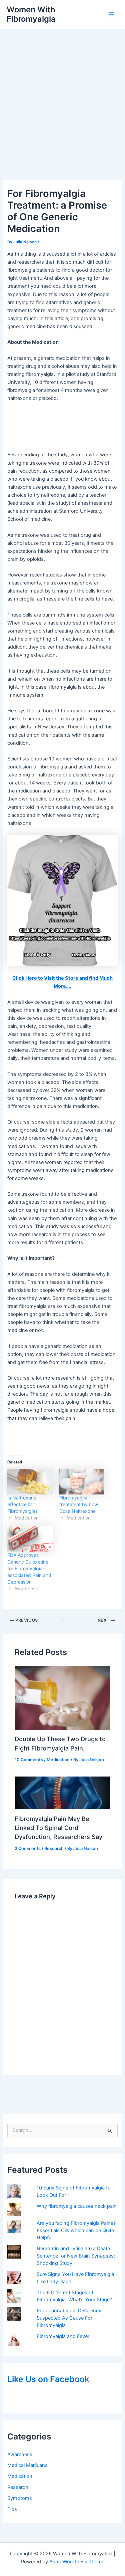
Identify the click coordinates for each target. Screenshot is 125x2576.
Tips (12, 2509)
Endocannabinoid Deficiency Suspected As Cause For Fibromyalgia (69, 2318)
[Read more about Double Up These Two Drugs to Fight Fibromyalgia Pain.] (62, 1697)
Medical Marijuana (27, 2465)
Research (18, 2487)
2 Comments (28, 1848)
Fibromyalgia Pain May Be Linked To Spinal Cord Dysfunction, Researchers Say (58, 1828)
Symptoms (20, 2498)
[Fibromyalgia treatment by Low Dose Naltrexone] (82, 1482)
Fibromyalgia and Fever (63, 2336)
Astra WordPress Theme (77, 2562)
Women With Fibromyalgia (31, 14)
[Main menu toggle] (111, 14)
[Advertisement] (62, 95)
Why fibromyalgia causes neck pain (77, 2206)
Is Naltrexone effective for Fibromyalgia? (22, 1504)
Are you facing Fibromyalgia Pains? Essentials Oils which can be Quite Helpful (76, 2231)
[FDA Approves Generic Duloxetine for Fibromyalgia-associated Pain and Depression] (30, 1539)
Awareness (20, 2454)
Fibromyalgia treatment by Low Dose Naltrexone (79, 1504)
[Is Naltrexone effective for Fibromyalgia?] (30, 1482)
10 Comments (29, 1760)
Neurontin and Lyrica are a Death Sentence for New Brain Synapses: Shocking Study (76, 2256)
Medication (20, 2476)
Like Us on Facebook (48, 2379)
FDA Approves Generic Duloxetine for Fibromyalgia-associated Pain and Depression (29, 1568)
